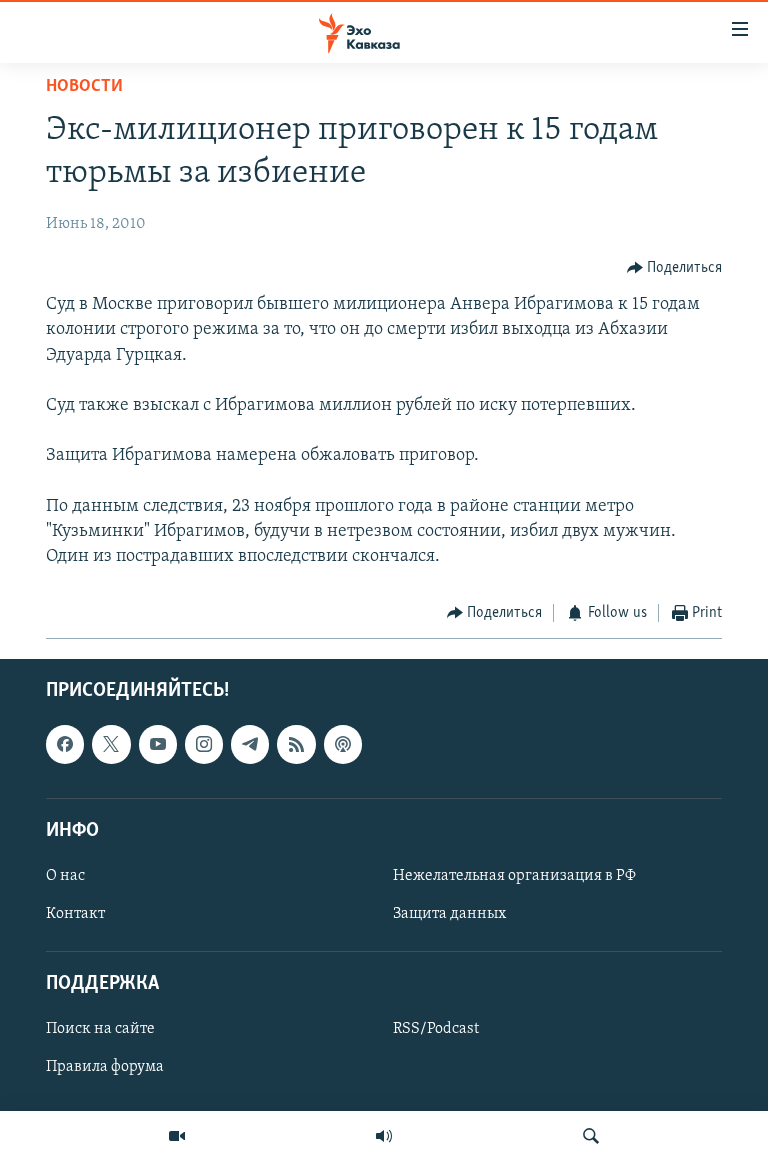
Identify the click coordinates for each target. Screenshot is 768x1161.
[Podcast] (343, 744)
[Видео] (177, 1136)
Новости (84, 87)
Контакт (75, 914)
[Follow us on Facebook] (65, 744)
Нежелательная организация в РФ (514, 876)
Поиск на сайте (100, 1029)
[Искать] (591, 1136)
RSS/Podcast (436, 1029)
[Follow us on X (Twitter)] (111, 744)
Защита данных (449, 914)
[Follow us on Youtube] (158, 744)
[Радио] (384, 1136)
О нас (65, 876)
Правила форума (105, 1067)
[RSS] (296, 744)
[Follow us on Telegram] (250, 744)
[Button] (675, 268)
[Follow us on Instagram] (204, 744)
